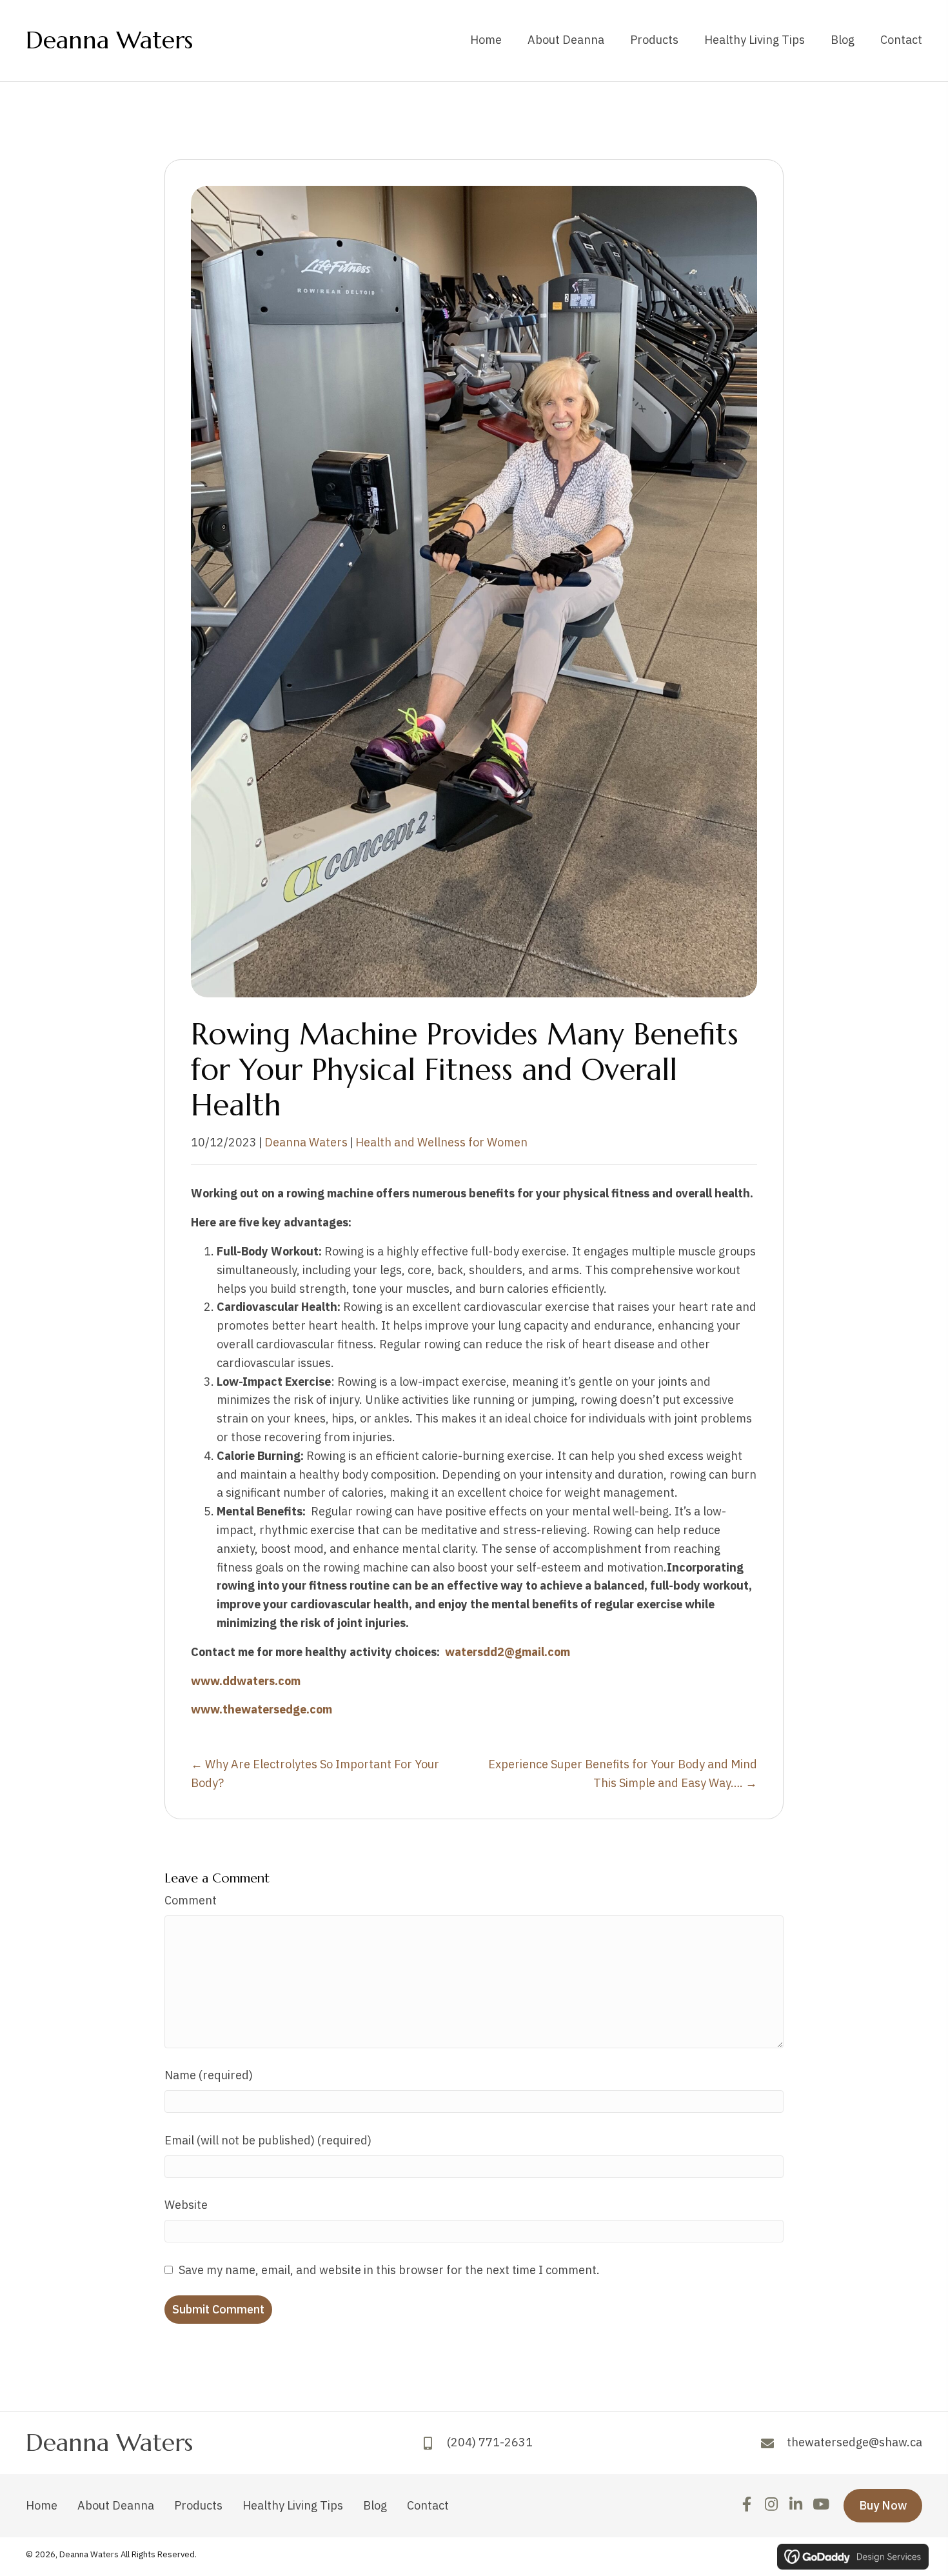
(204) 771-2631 (490, 2443)
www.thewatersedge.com (263, 1709)
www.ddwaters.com (247, 1681)
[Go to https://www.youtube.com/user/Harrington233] (820, 2506)
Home (42, 2505)
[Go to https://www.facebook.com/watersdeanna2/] (746, 2506)
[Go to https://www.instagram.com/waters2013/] (771, 2506)
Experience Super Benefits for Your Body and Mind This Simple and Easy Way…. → (623, 1773)
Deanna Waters (109, 40)
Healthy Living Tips (293, 2505)
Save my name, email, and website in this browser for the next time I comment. (389, 2270)
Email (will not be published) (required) (268, 2140)
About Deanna (116, 2505)
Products (198, 2505)
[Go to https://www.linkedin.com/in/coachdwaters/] (795, 2506)
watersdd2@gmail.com (508, 1652)
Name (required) (209, 2075)
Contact (428, 2505)
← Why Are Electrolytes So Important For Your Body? (315, 1773)
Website (186, 2205)
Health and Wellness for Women (441, 1142)
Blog (375, 2505)
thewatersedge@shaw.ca (854, 2443)
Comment (191, 1900)
